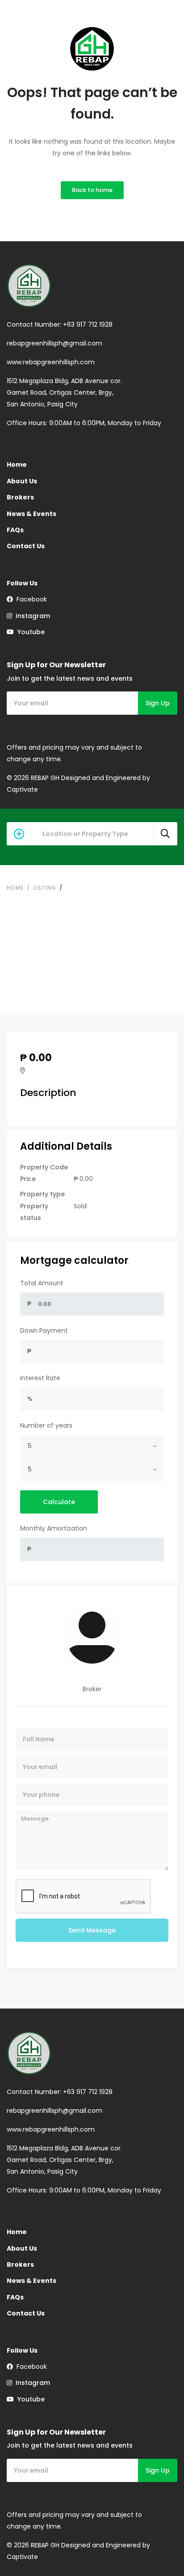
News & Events (31, 514)
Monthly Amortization (54, 1528)
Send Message (92, 1930)
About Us (22, 481)
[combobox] (92, 1446)
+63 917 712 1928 (88, 324)
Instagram (31, 616)
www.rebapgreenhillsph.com (51, 362)
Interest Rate (40, 1378)
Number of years (46, 1425)
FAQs (15, 530)
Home (17, 465)
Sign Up (158, 703)
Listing (45, 888)
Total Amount (42, 1283)
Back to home (92, 190)
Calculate (59, 1502)
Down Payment (44, 1331)
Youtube (29, 632)
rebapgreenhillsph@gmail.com (54, 343)
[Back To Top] (159, 2551)
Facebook (30, 599)
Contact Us (26, 546)
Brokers (20, 497)
